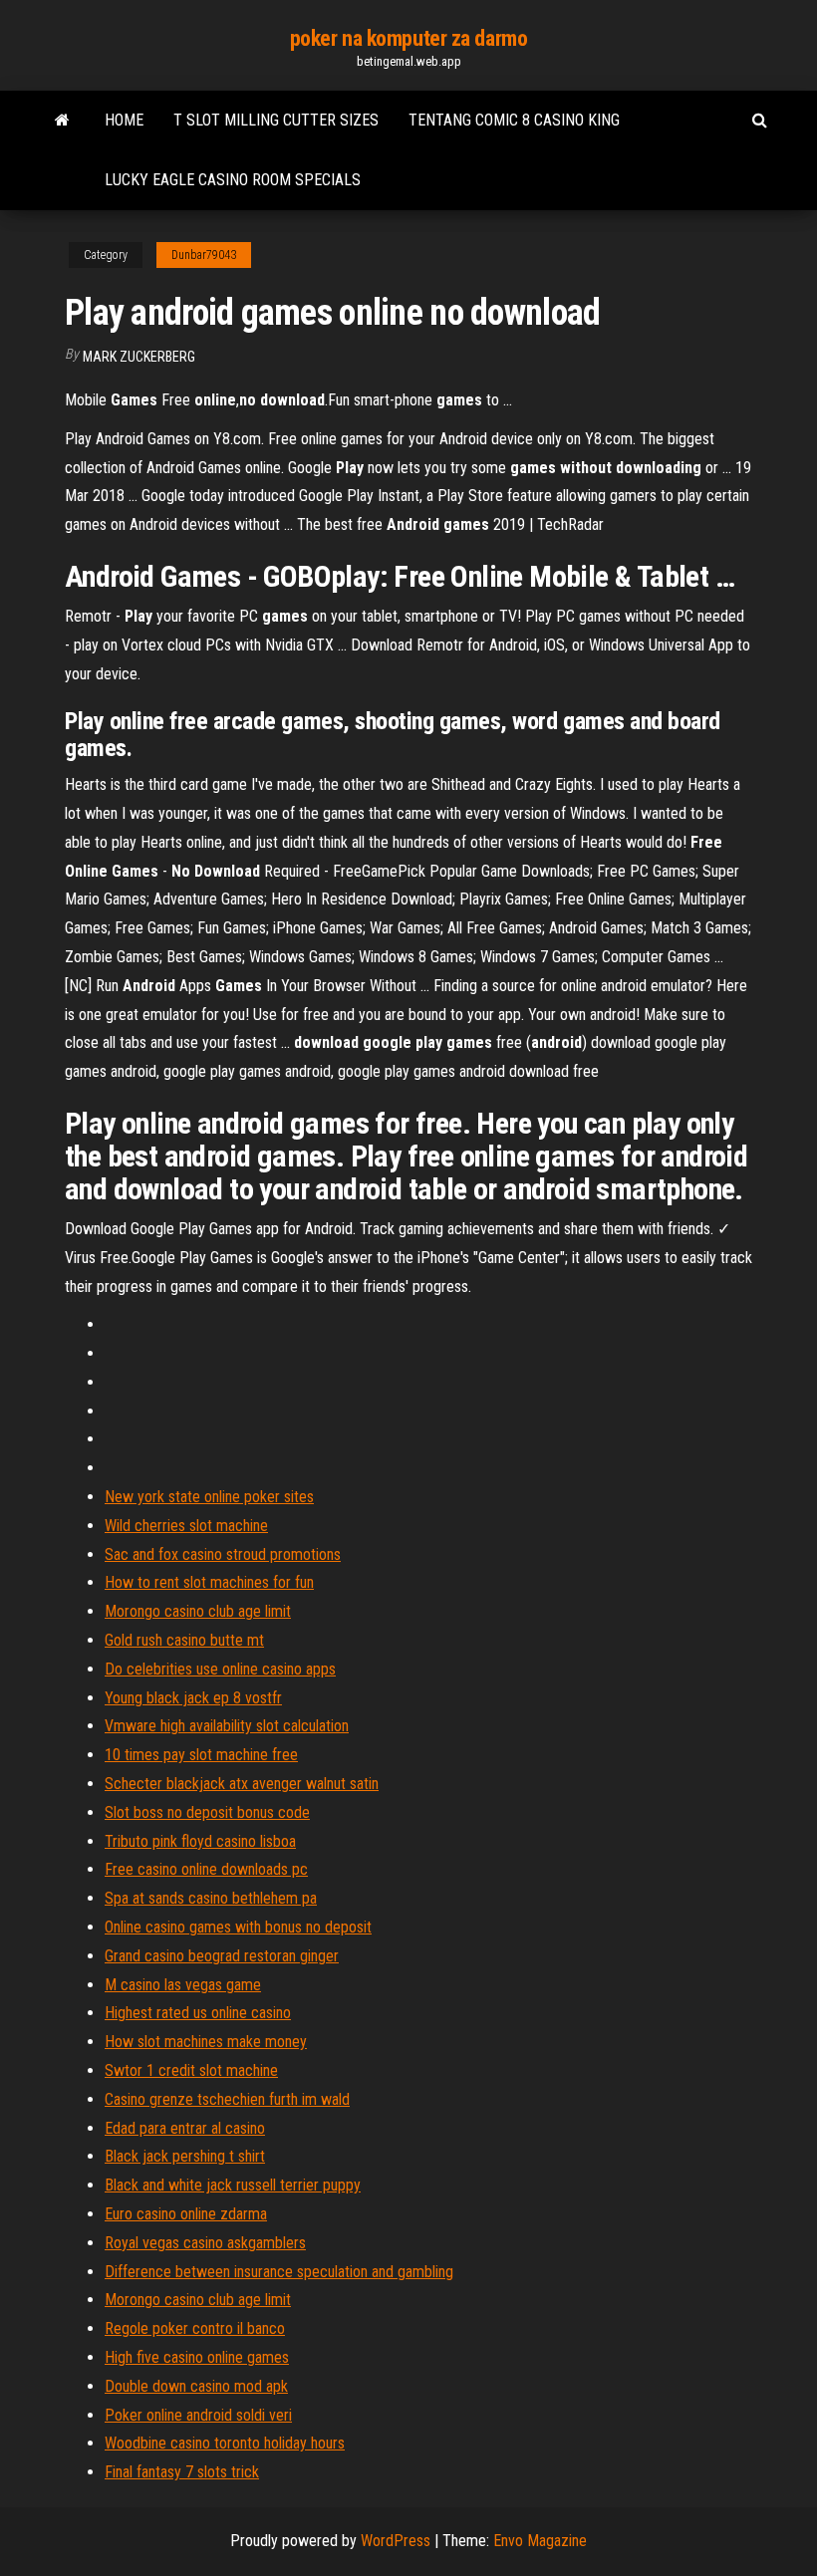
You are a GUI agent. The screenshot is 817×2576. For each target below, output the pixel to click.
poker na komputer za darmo (409, 38)
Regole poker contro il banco (195, 2328)
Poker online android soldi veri (198, 2415)
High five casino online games (197, 2357)
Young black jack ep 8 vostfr (193, 1698)
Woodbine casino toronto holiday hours (225, 2443)
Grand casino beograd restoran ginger (222, 1956)
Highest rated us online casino (198, 2013)
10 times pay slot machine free (201, 1755)
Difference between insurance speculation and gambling (279, 2272)
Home (124, 120)
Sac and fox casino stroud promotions (223, 1554)
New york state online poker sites (209, 1497)
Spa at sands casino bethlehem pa (211, 1898)
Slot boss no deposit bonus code (207, 1812)
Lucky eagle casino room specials (233, 180)
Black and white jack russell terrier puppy (233, 2185)
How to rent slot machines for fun (209, 1582)
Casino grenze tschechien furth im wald (227, 2099)
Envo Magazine (540, 2541)
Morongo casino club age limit (198, 1611)
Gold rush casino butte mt (184, 1640)
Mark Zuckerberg (139, 357)
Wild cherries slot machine (186, 1526)
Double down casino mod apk (196, 2386)
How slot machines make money (206, 2042)
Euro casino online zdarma (186, 2214)
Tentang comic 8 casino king (514, 120)
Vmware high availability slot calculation (227, 1726)
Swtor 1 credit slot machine (191, 2070)
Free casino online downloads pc (206, 1869)
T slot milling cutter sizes (276, 120)
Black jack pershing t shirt (185, 2156)
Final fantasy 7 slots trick (182, 2472)
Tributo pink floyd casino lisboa (200, 1841)
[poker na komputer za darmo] (62, 121)
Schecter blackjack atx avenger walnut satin (242, 1784)
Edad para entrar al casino (185, 2128)
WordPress (396, 2541)
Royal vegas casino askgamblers (205, 2243)
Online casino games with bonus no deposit (238, 1927)
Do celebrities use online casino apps (220, 1669)
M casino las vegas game (183, 1985)
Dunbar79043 (204, 255)
